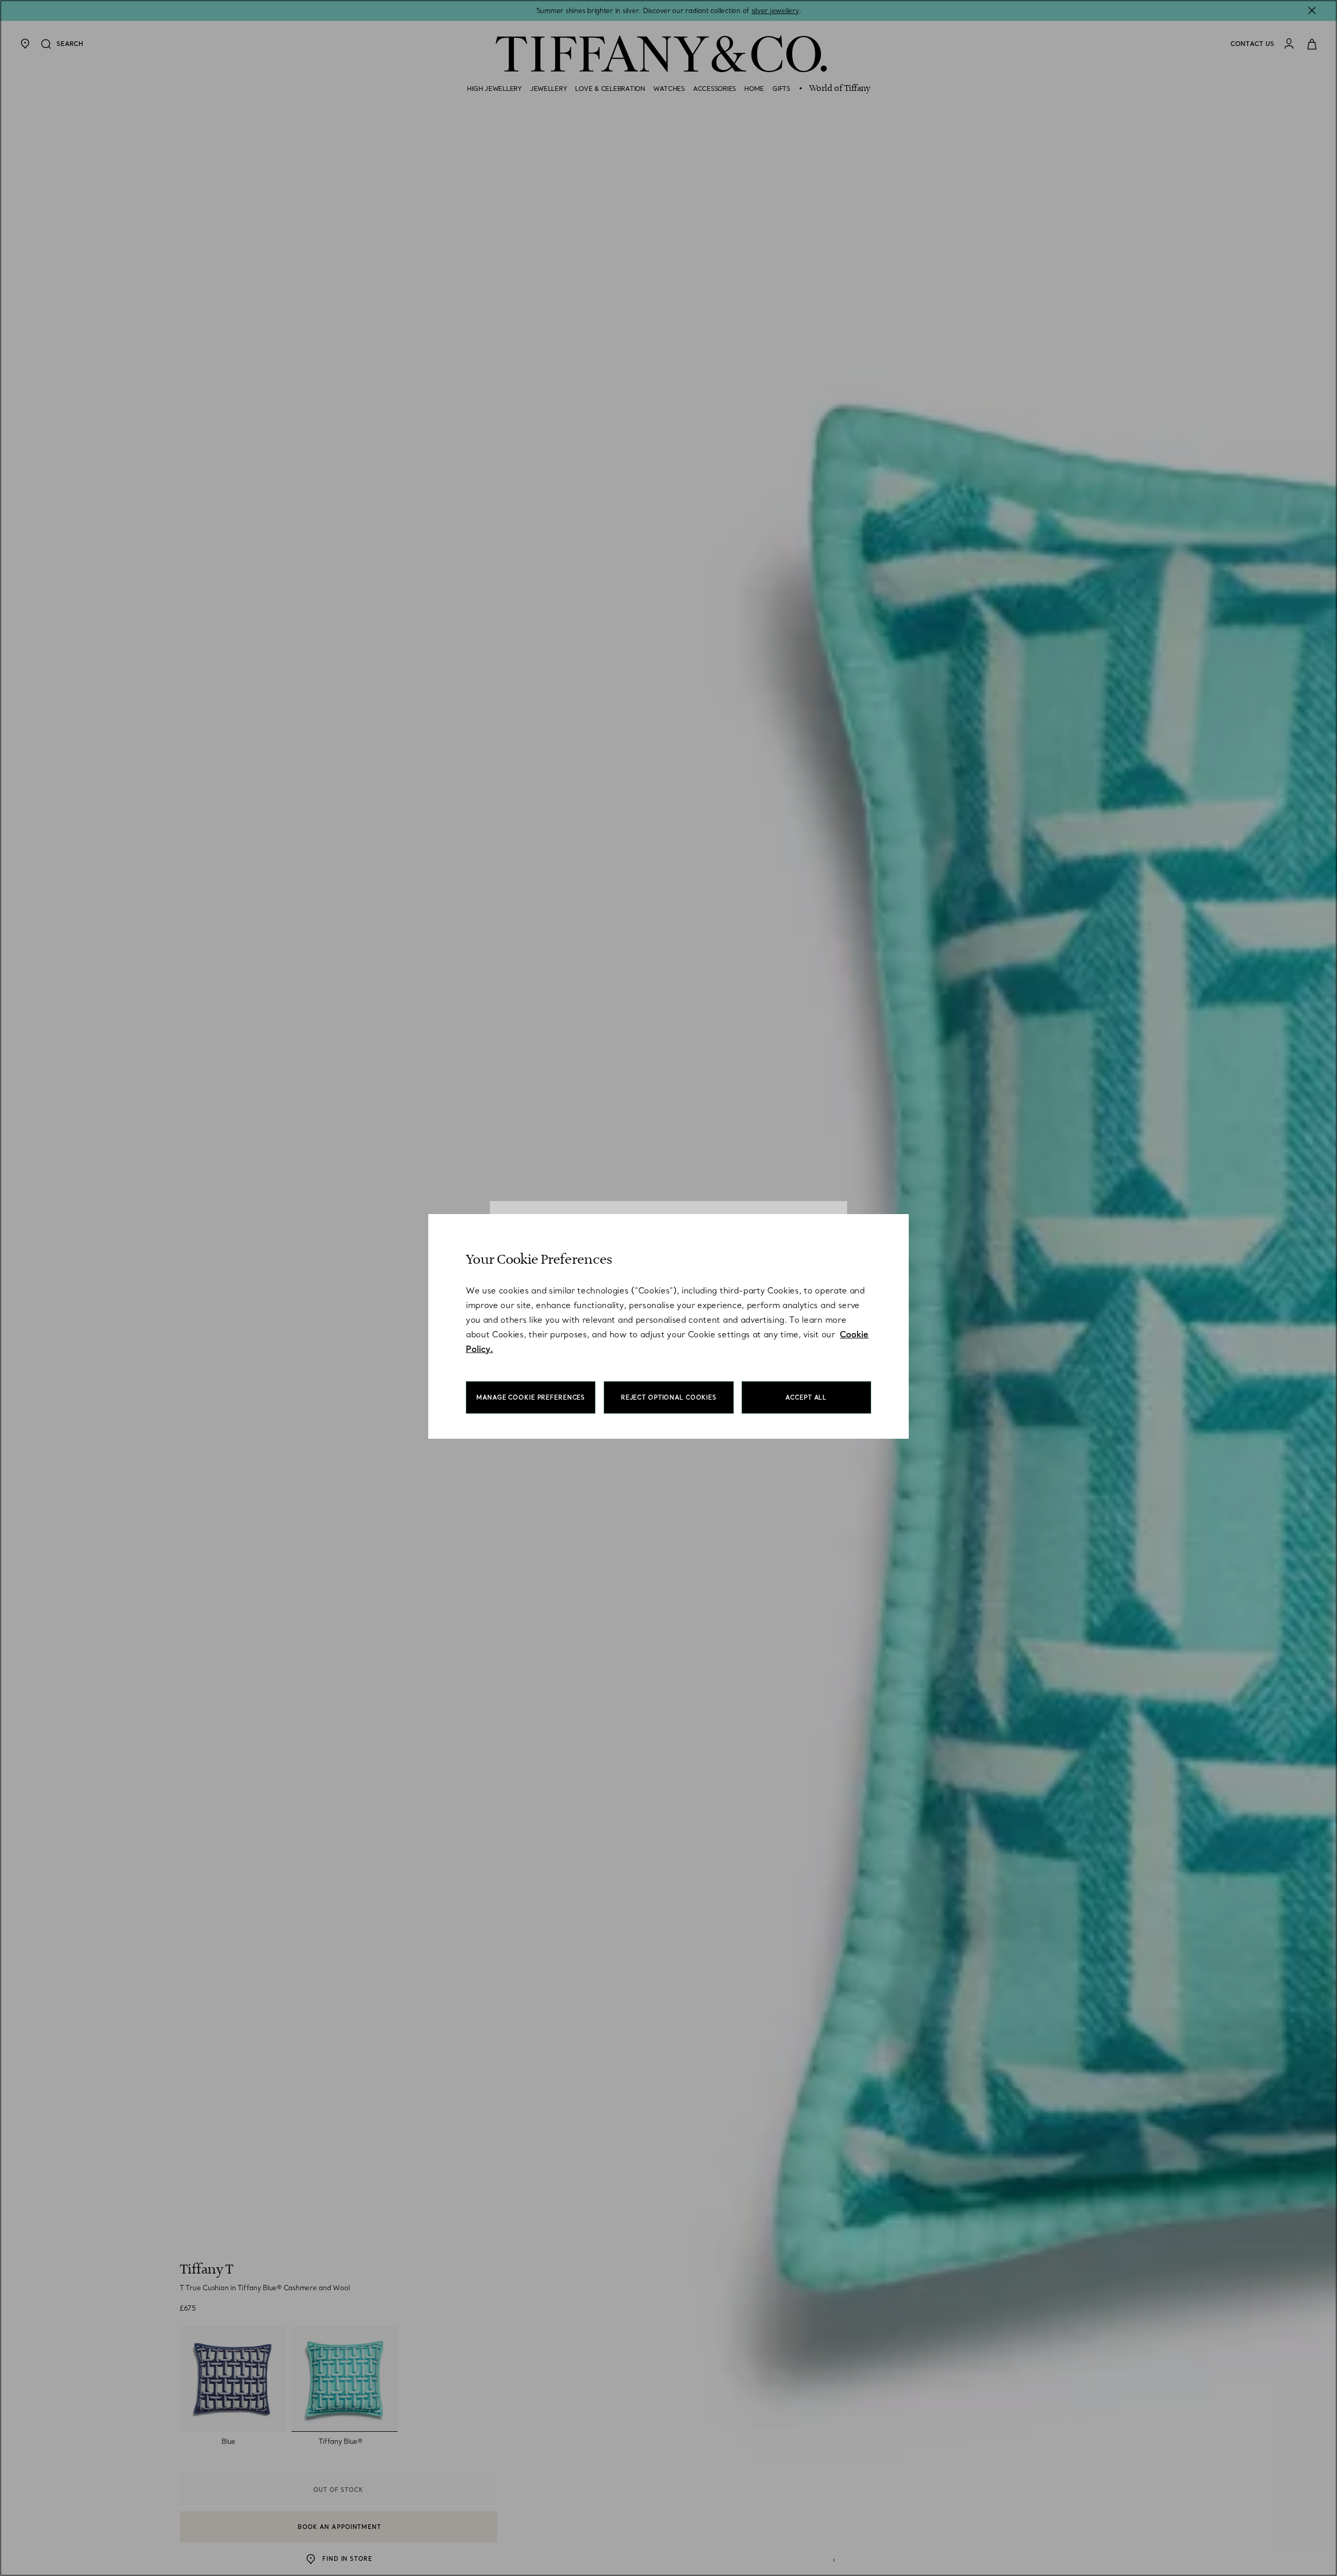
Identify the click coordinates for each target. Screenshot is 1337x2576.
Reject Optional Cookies (669, 1397)
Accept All (806, 1397)
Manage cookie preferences (531, 1397)
